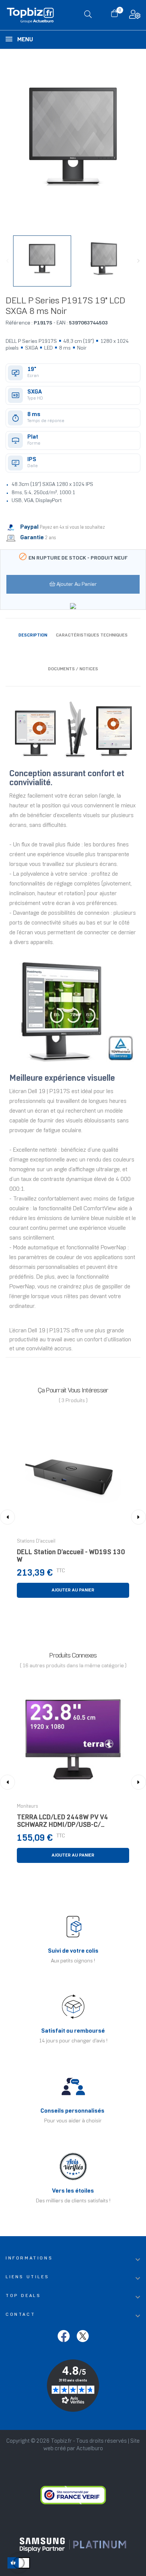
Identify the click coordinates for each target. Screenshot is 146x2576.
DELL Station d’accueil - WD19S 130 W (71, 1556)
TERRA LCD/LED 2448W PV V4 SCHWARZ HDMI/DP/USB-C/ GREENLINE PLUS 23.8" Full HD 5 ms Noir (70, 1823)
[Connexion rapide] (135, 16)
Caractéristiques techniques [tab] (92, 635)
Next (139, 261)
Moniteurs (28, 1807)
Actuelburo (90, 2449)
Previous (7, 261)
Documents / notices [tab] (73, 669)
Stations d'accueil (36, 1541)
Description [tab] (33, 635)
